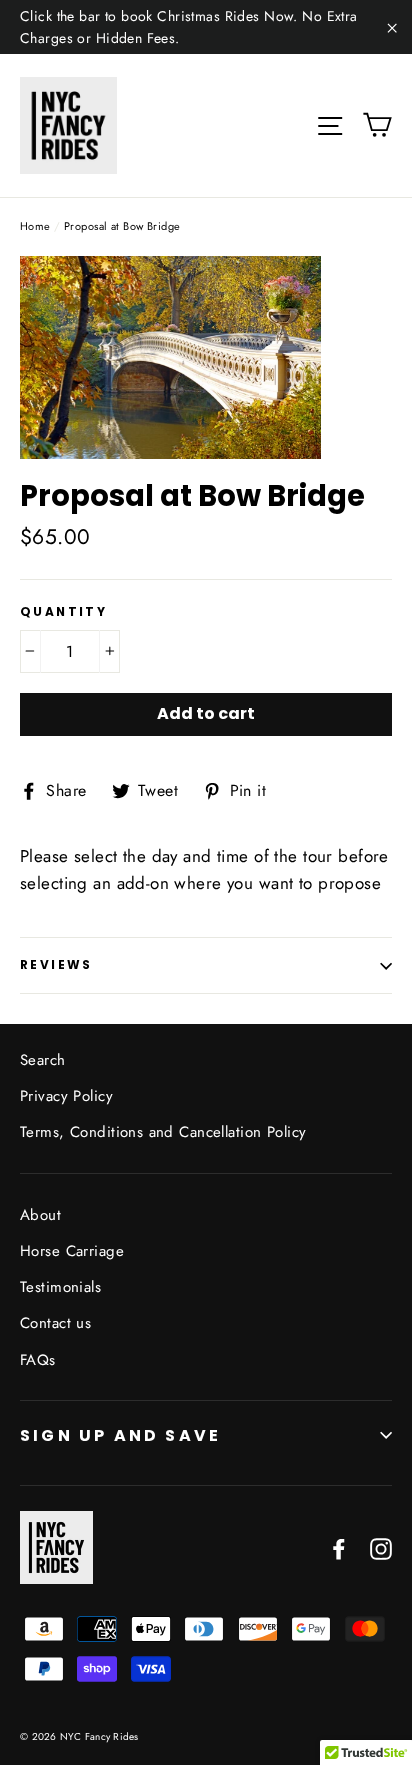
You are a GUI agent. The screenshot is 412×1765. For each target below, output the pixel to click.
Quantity (63, 612)
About (40, 1215)
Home (35, 226)
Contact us (55, 1323)
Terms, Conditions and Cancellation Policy (163, 1132)
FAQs (38, 1360)
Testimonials (60, 1287)
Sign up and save (120, 1435)
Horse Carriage (72, 1251)
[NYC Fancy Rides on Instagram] (381, 1547)
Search (43, 1060)
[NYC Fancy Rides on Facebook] (339, 1547)
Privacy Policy (66, 1096)
